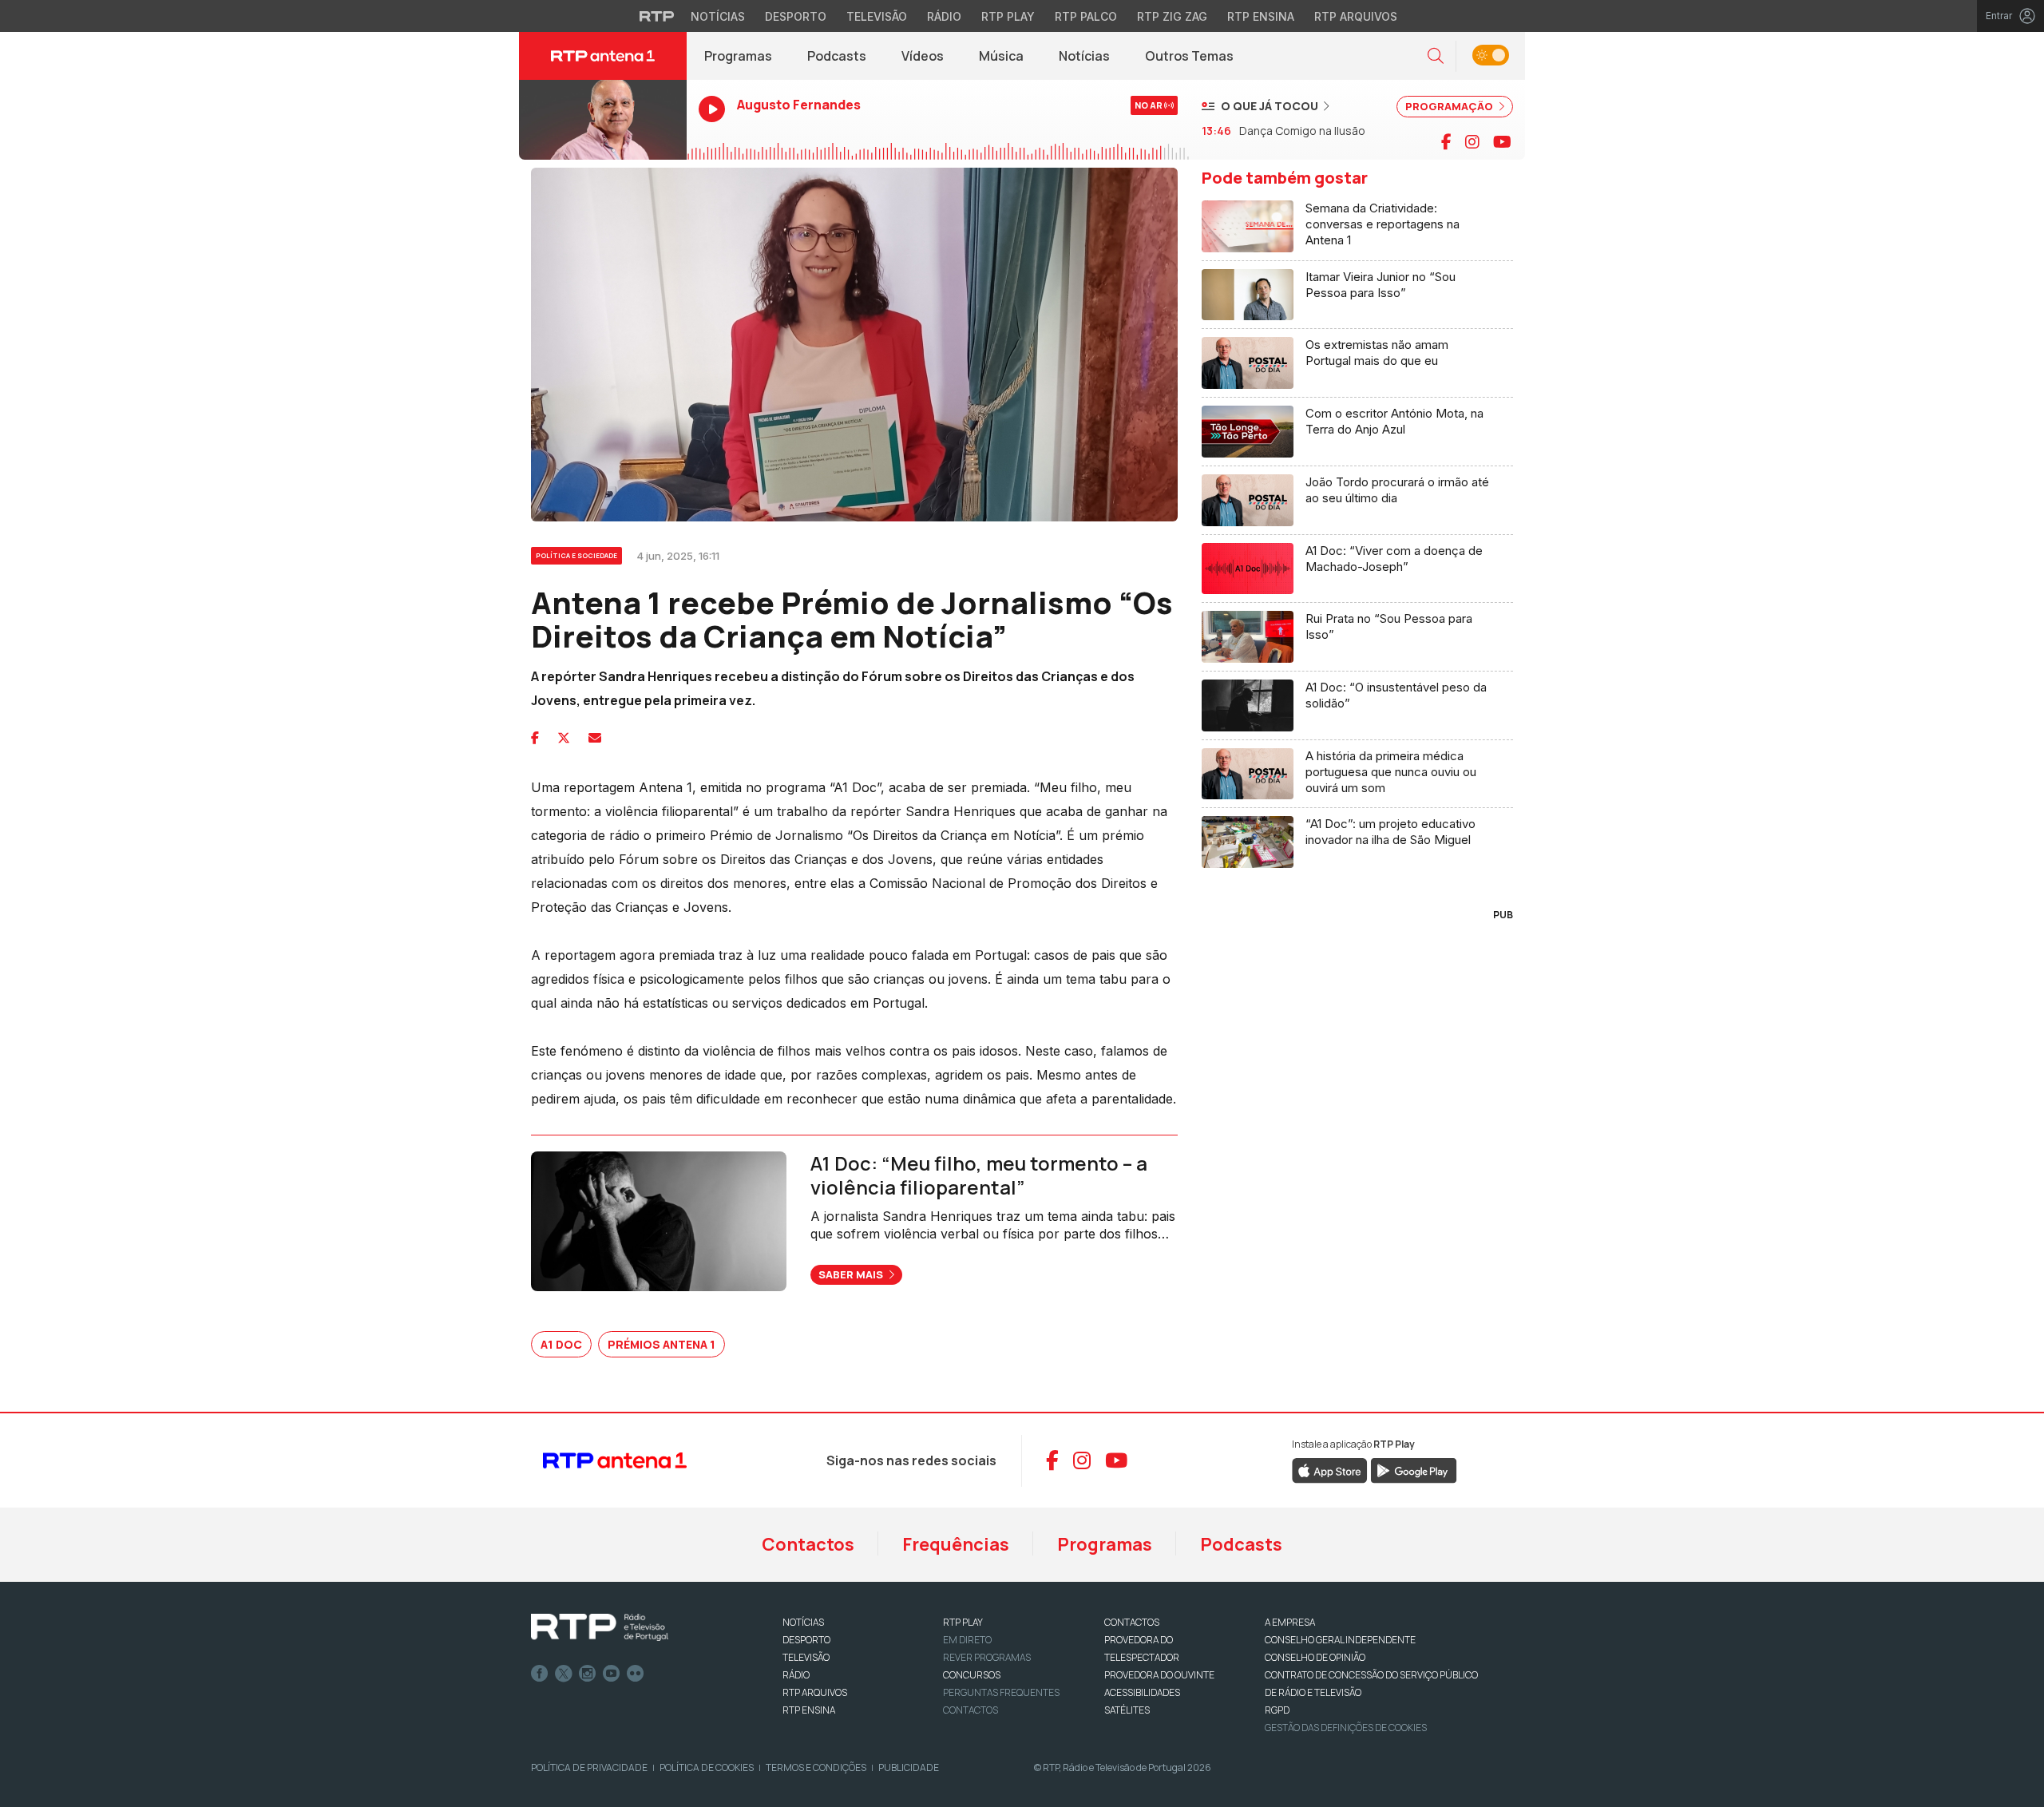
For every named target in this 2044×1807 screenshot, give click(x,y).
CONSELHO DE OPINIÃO (1315, 1657)
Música (1001, 56)
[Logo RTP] (600, 1627)
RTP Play (1008, 16)
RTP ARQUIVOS (815, 1692)
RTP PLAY (963, 1622)
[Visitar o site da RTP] (657, 16)
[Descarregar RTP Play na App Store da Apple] (1330, 1469)
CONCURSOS (972, 1675)
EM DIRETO (967, 1640)
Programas (738, 56)
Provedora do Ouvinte (1159, 1675)
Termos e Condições (816, 1767)
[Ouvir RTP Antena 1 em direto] (603, 120)
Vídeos (923, 56)
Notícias (718, 16)
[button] (1436, 56)
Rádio (944, 16)
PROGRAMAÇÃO (1450, 106)
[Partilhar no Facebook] (535, 738)
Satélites (1127, 1710)
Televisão (877, 16)
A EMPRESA (1290, 1622)
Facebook (540, 1674)
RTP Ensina (1261, 16)
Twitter (564, 1674)
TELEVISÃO (806, 1657)
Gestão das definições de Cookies (1346, 1728)
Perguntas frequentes (1001, 1692)
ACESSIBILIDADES (1142, 1692)
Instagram (588, 1674)
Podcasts (837, 56)
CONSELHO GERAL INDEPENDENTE (1340, 1640)
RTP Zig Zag (1172, 16)
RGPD (1277, 1710)
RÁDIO (796, 1675)
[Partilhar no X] (564, 738)
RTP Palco (1086, 16)
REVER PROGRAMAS (987, 1657)
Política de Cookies (707, 1767)
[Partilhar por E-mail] (595, 738)
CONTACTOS (1132, 1622)
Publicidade (909, 1767)
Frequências (956, 1544)
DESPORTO (806, 1640)
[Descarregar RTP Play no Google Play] (1414, 1469)
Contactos (808, 1544)
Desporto (796, 16)
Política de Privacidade (589, 1767)
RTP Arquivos (1356, 16)
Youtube (612, 1674)
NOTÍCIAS (803, 1622)
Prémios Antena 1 (662, 1344)
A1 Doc (561, 1344)
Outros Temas (1189, 56)
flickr (636, 1674)
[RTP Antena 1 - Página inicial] (603, 56)
